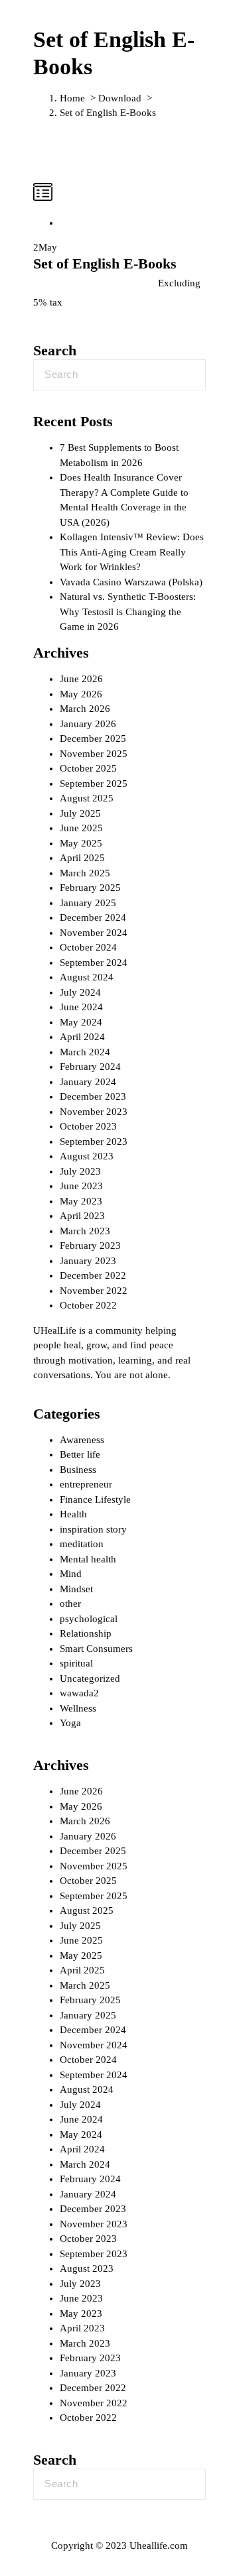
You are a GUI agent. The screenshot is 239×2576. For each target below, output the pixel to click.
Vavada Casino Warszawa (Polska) (131, 582)
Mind (71, 1574)
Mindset (76, 1589)
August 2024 (87, 977)
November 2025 (94, 754)
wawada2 (79, 1693)
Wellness (78, 1708)
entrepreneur (86, 1484)
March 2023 (85, 1231)
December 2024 (93, 917)
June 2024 (81, 1007)
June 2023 (81, 1186)
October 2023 (88, 1126)
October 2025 (88, 768)
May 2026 (81, 694)
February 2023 (90, 1246)
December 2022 (93, 1275)
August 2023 (87, 1156)
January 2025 (88, 903)
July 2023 (80, 1171)
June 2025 (81, 828)
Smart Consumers (96, 1649)
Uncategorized (90, 1678)
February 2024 (90, 1067)
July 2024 (80, 992)
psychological (89, 1619)
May (45, 247)
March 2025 (85, 873)
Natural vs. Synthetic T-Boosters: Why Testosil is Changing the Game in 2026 (128, 612)
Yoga (70, 1723)
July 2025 (80, 813)
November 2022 (94, 1291)
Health (73, 1514)
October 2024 (88, 947)
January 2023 (88, 1261)
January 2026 (88, 724)
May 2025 (81, 843)
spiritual (76, 1663)
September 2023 (94, 1142)
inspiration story (93, 1529)
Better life (80, 1454)
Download (120, 98)
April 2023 (82, 1216)
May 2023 (81, 1201)
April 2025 (82, 858)
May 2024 (81, 1022)
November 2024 (94, 933)
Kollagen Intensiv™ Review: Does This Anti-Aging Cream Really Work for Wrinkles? (132, 552)
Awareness (82, 1440)
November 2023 (94, 1112)
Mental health (88, 1559)
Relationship (86, 1633)
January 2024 (88, 1082)
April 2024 (82, 1037)
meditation (82, 1544)
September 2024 (94, 963)
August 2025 (87, 798)
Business (78, 1470)
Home (72, 98)
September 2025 (94, 784)
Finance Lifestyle (95, 1499)
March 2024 (85, 1052)
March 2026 (85, 709)
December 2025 (93, 738)
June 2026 (81, 679)
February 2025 (90, 888)
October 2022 (88, 1305)
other (70, 1604)
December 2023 (93, 1096)
